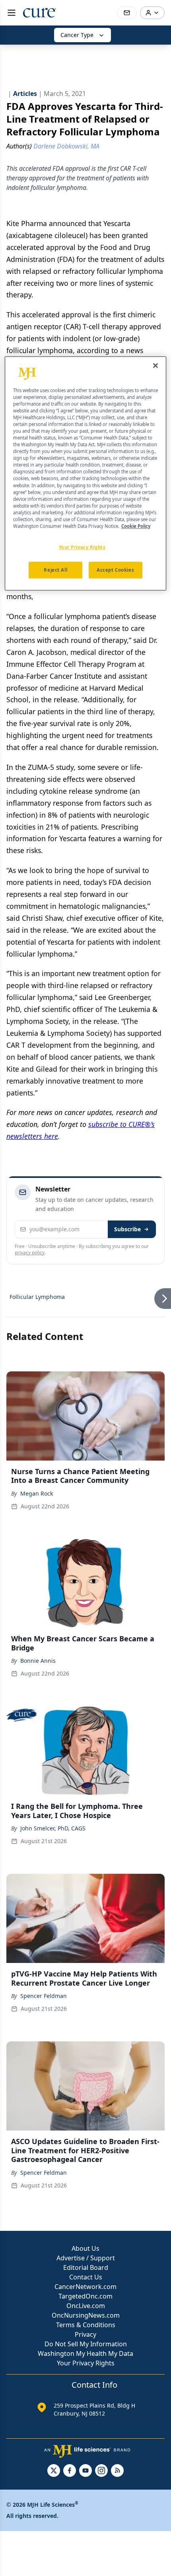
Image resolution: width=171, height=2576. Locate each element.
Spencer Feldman (44, 1996)
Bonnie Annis (38, 1661)
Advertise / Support (86, 2258)
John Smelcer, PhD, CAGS (53, 1828)
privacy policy (30, 1253)
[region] (86, 473)
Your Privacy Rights (86, 2363)
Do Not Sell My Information (86, 2344)
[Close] (155, 365)
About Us (85, 2248)
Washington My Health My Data (85, 2353)
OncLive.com (86, 2306)
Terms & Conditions (86, 2325)
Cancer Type (77, 35)
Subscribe (127, 1229)
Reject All (55, 570)
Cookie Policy (136, 526)
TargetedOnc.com (85, 2296)
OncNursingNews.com (86, 2315)
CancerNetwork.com (85, 2287)
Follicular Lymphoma (37, 1297)
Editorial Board (86, 2267)
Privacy (85, 2334)
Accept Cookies (115, 570)
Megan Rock (37, 1493)
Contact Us (86, 2277)
